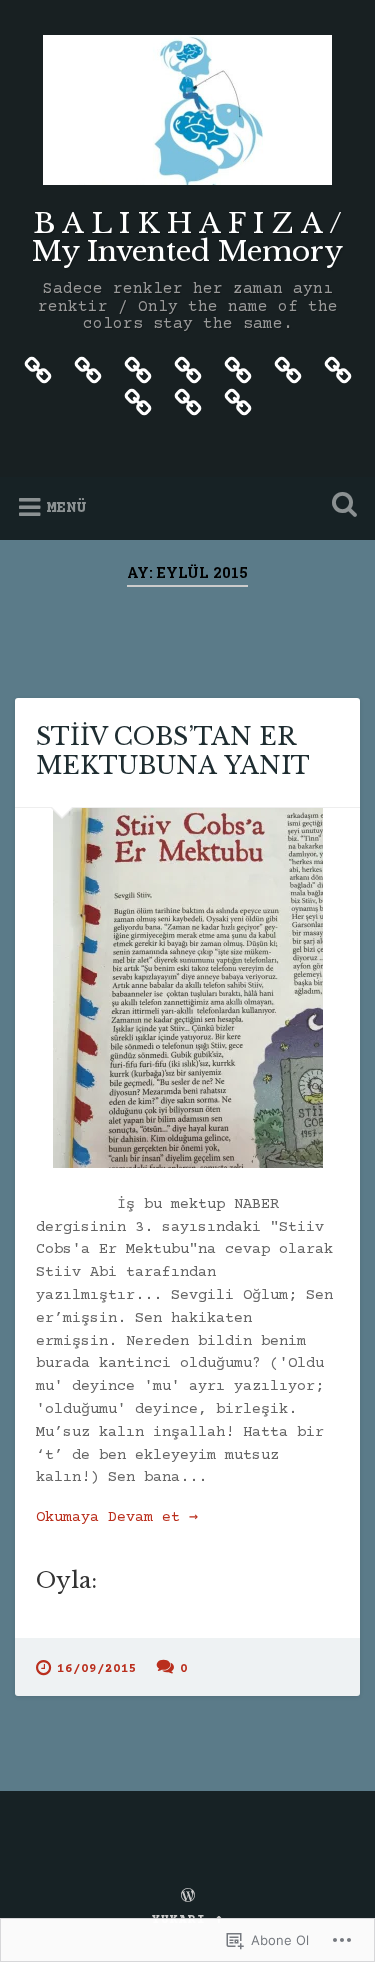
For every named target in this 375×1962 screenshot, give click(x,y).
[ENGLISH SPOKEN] (338, 370)
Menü (66, 508)
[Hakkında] (238, 402)
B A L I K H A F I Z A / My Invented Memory (187, 237)
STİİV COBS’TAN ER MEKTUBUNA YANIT (173, 751)
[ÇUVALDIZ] (188, 402)
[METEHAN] (238, 370)
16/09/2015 (97, 1669)
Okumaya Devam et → (117, 1517)
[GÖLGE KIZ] (288, 370)
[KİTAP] (38, 370)
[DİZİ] (88, 370)
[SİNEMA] (138, 370)
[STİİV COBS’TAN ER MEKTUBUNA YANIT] (187, 988)
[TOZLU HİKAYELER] (138, 402)
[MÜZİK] (188, 370)
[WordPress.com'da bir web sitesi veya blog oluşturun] (188, 1898)
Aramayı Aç (340, 506)
